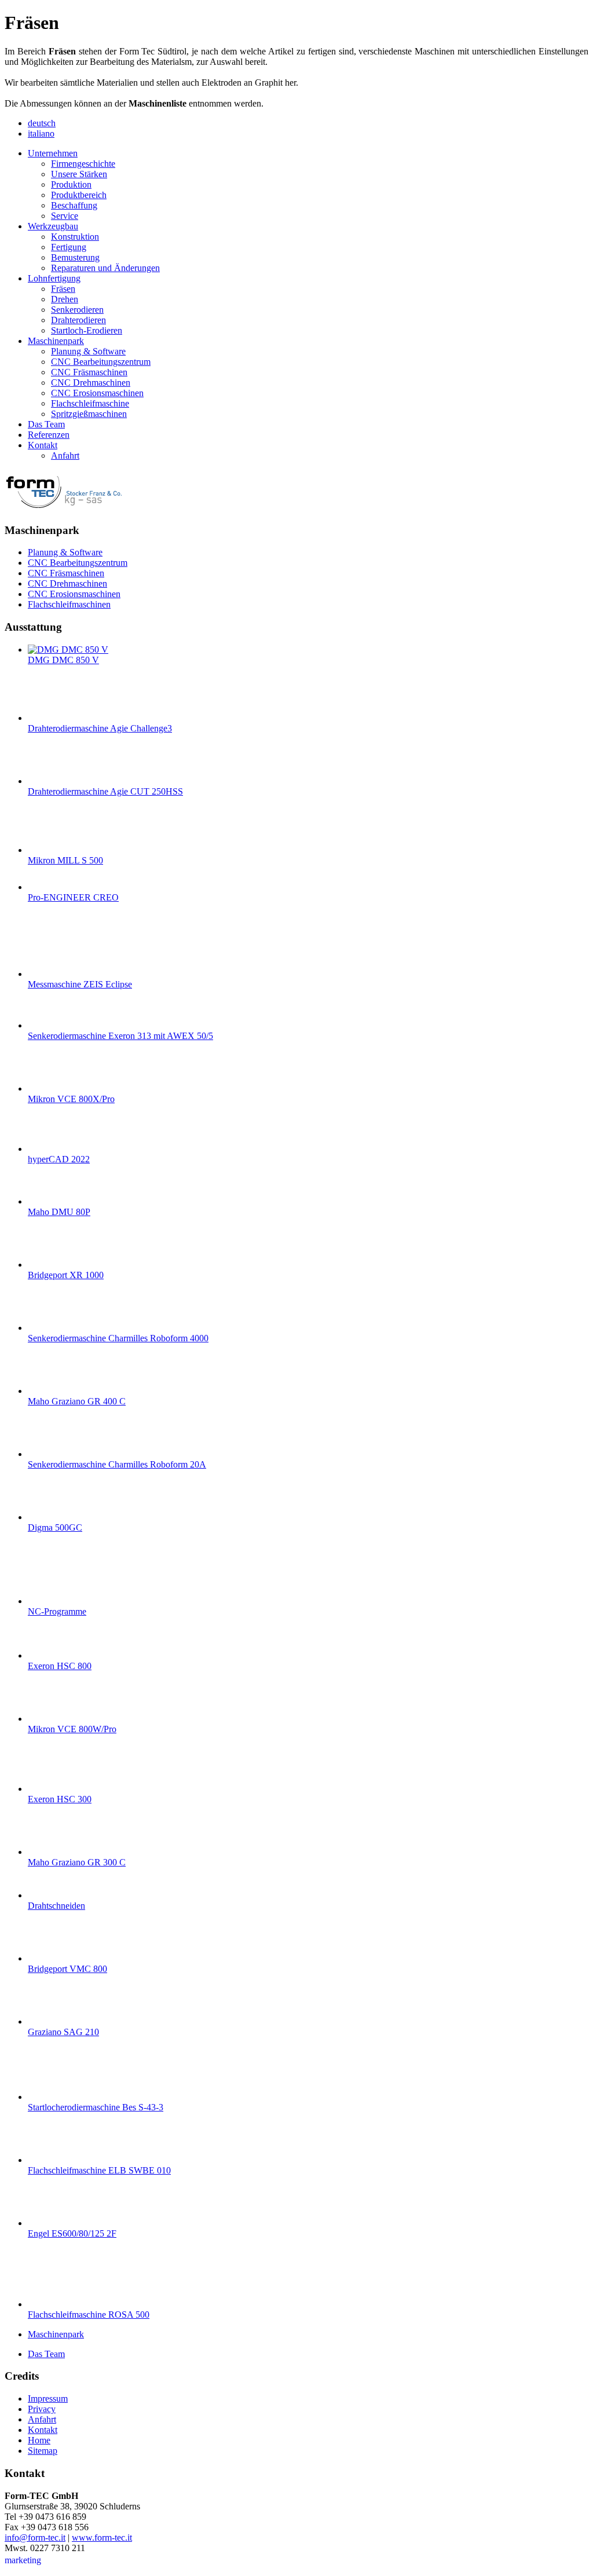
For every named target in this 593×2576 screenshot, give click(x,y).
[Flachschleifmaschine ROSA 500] (51, 2304)
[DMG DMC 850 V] (68, 650)
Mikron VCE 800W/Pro (72, 1729)
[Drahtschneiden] (51, 1895)
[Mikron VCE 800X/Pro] (51, 1088)
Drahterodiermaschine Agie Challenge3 (100, 728)
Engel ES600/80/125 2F (72, 2233)
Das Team (46, 2354)
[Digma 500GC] (51, 1517)
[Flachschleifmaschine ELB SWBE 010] (51, 2160)
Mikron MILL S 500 (65, 860)
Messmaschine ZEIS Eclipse (80, 984)
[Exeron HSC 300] (51, 1789)
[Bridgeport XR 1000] (51, 1265)
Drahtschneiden (56, 1906)
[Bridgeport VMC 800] (51, 1958)
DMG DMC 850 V (63, 660)
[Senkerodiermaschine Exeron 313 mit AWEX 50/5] (51, 1025)
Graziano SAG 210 (63, 2032)
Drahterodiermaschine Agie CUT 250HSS (105, 791)
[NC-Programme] (51, 1601)
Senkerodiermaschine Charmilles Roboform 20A (117, 1464)
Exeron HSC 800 (60, 1666)
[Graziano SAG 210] (51, 2021)
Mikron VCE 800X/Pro (71, 1099)
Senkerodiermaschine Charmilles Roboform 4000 (118, 1338)
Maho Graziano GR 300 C (77, 1862)
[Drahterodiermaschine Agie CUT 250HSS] (51, 781)
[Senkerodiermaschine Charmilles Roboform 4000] (51, 1328)
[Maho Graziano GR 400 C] (51, 1391)
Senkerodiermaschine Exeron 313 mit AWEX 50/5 (120, 1036)
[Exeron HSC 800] (51, 1655)
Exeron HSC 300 (60, 1799)
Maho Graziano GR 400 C (77, 1401)
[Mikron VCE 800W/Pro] (51, 1719)
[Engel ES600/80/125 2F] (51, 2223)
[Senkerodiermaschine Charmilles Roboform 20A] (51, 1454)
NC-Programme (57, 1611)
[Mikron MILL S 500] (51, 850)
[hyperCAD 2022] (51, 1149)
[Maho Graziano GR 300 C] (51, 1852)
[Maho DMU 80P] (51, 1201)
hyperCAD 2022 (59, 1159)
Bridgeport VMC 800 (67, 1969)
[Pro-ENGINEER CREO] (51, 887)
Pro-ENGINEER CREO (73, 897)
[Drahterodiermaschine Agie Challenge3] (51, 718)
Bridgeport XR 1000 (66, 1275)
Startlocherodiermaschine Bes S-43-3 (96, 2107)
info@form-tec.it (35, 2537)
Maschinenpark (56, 2334)
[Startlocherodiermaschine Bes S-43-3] (51, 2097)
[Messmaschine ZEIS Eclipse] (51, 974)
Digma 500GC (55, 1527)
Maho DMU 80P (59, 1212)
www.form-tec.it (102, 2537)
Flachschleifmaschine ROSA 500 (89, 2315)
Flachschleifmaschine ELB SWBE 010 (99, 2170)
